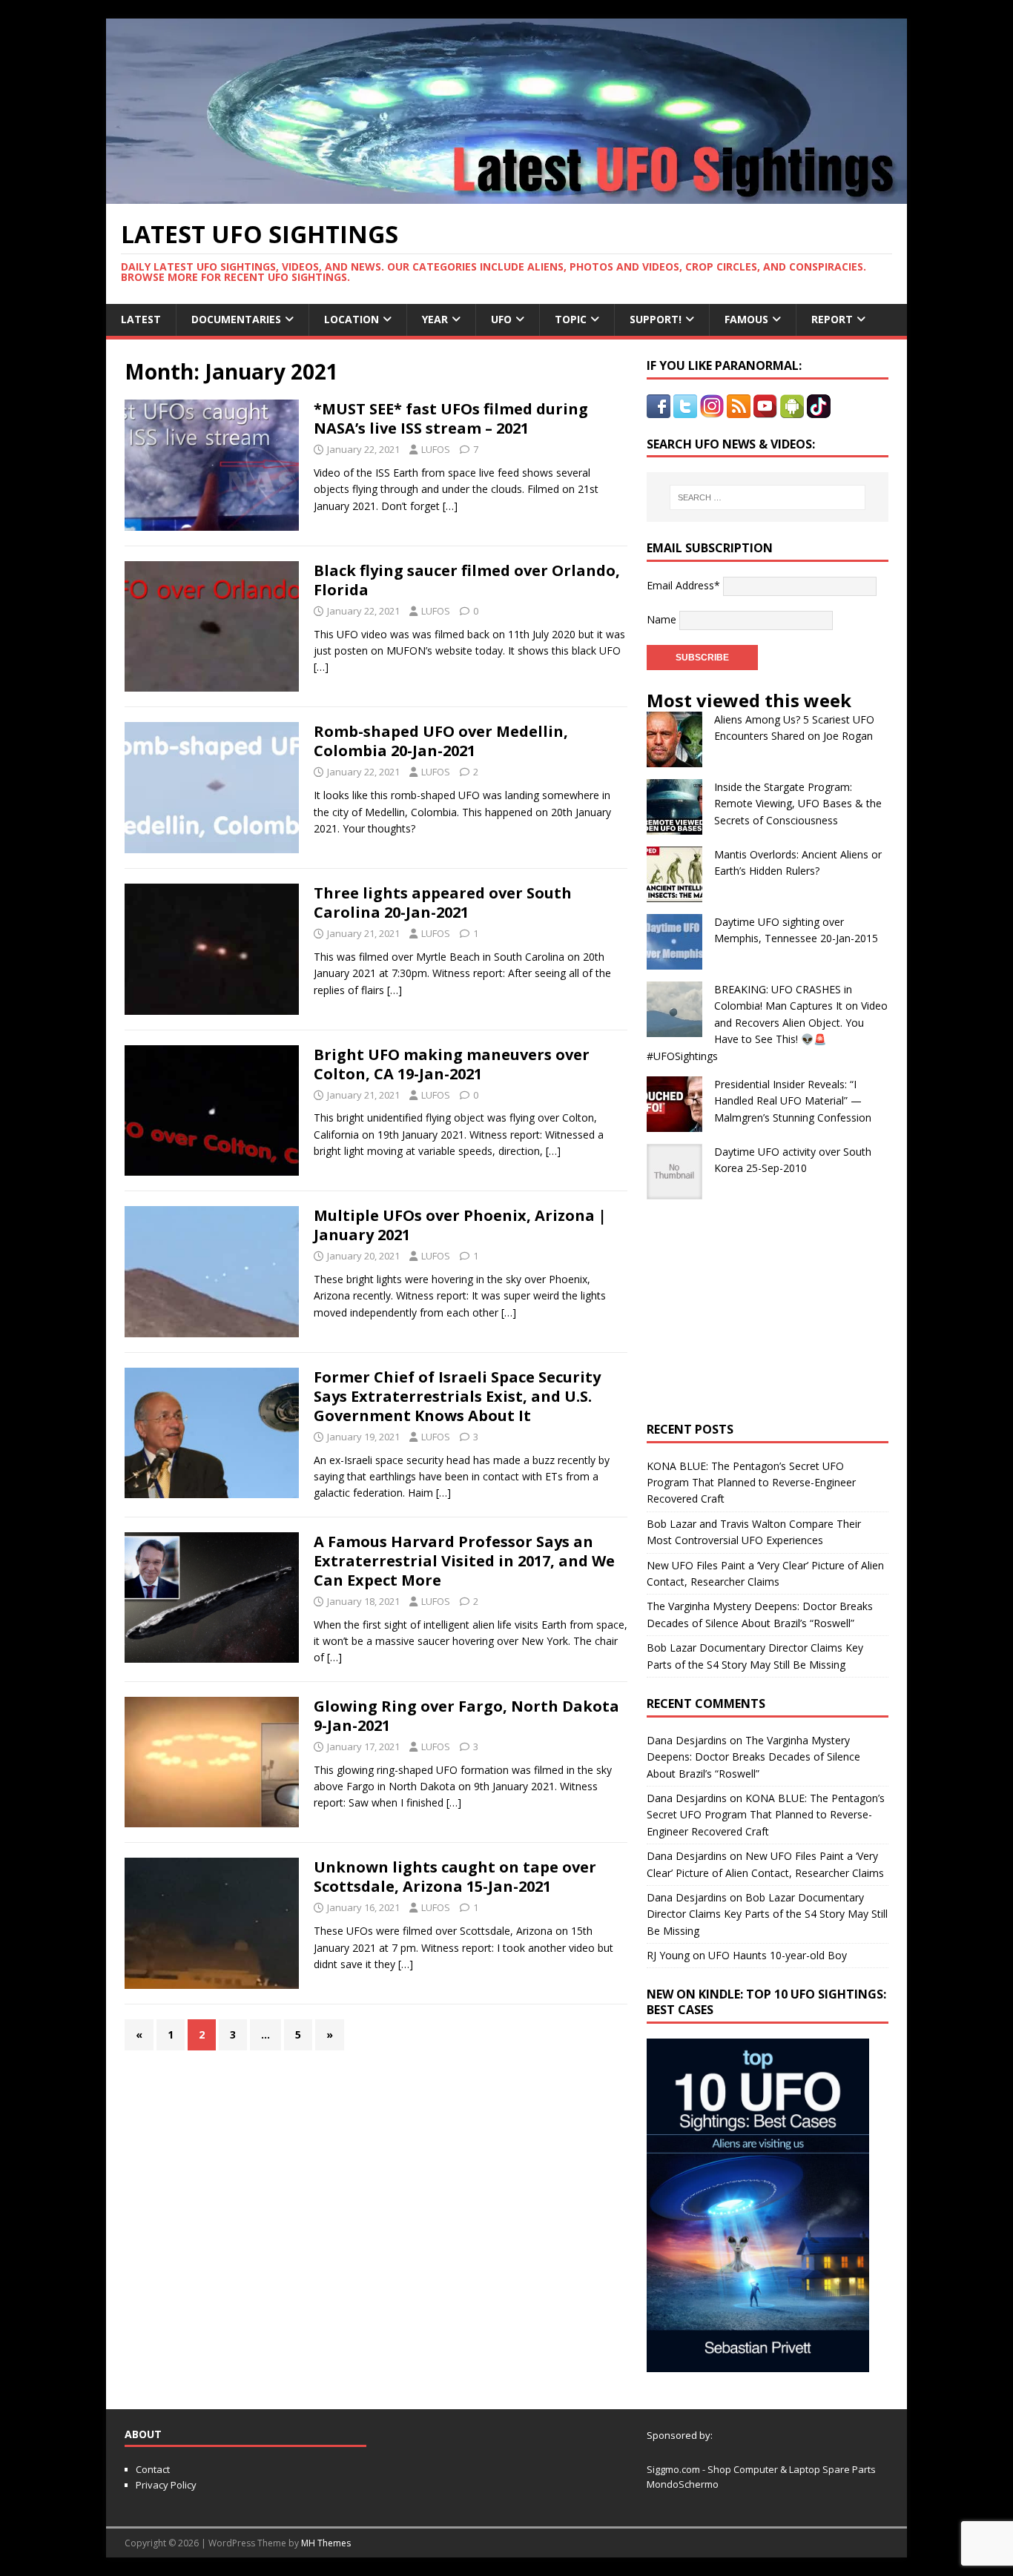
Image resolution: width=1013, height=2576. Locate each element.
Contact (153, 2469)
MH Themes (326, 2543)
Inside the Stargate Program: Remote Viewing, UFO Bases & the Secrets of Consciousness (798, 804)
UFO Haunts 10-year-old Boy (778, 1955)
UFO (501, 319)
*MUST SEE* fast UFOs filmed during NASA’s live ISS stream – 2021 (451, 418)
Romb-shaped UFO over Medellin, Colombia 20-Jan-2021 (441, 741)
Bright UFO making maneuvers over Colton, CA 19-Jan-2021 (452, 1064)
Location (352, 319)
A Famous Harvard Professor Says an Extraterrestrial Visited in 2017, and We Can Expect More (464, 1561)
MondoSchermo (683, 2484)
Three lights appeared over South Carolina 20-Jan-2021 (443, 903)
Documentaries (236, 319)
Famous (746, 319)
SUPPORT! (656, 319)
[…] (450, 506)
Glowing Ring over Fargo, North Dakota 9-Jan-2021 (466, 1716)
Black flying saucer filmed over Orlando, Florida (467, 580)
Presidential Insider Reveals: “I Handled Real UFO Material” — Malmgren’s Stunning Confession (793, 1101)
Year (435, 319)
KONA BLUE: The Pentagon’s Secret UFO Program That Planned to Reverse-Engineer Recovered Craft (751, 1483)
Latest (141, 319)
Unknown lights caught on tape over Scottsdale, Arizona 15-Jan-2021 (455, 1877)
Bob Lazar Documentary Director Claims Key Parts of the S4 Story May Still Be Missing (767, 1914)
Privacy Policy (166, 2485)
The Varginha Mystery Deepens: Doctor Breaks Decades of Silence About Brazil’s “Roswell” (753, 1757)
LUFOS (436, 449)
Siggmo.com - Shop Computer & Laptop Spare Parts (761, 2469)
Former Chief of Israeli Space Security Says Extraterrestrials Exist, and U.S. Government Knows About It (457, 1396)
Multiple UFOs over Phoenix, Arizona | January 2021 (460, 1225)
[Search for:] (768, 497)
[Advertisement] (768, 1311)
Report (832, 319)
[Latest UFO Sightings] (506, 195)
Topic (571, 319)
